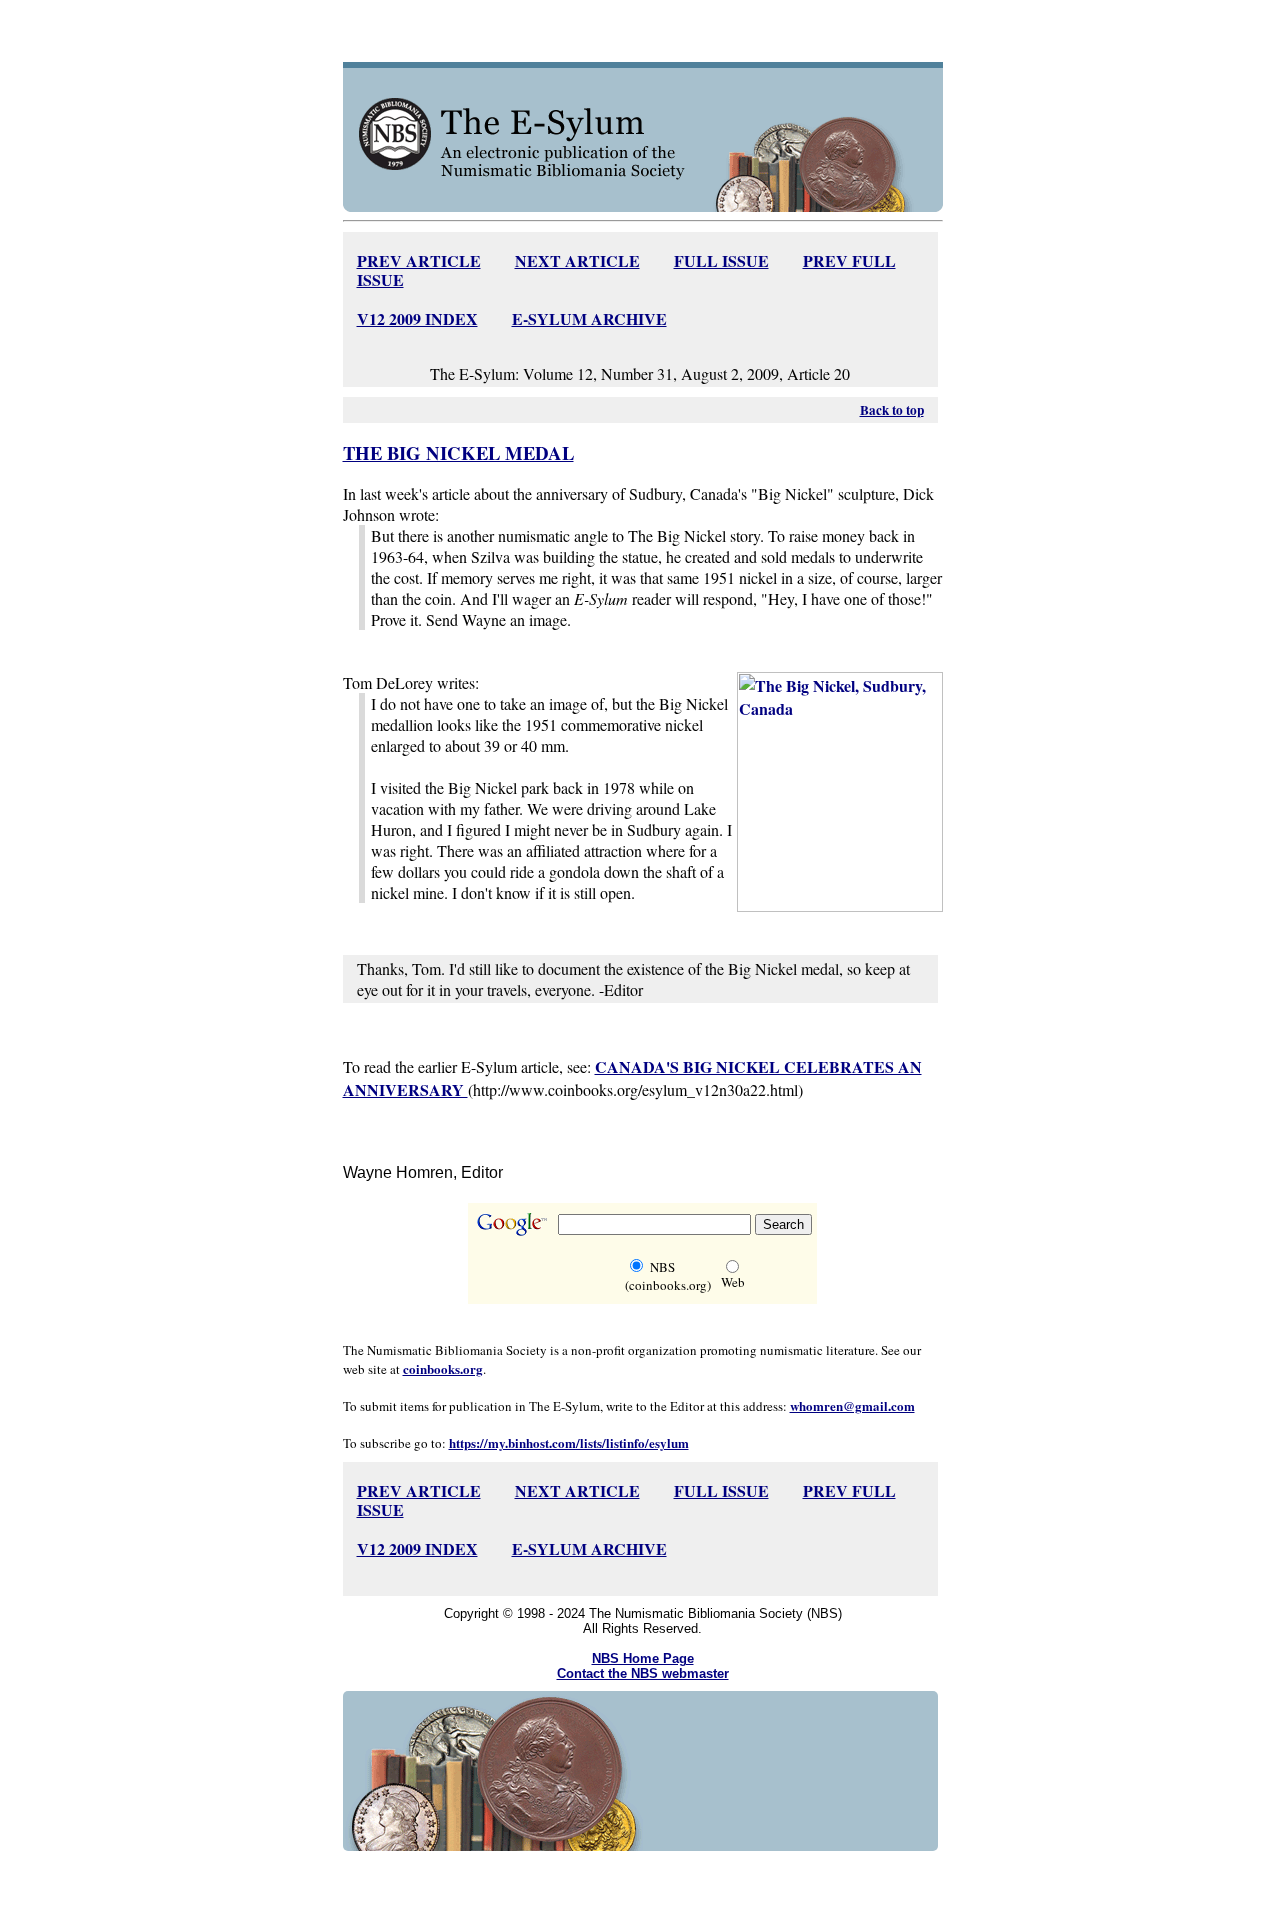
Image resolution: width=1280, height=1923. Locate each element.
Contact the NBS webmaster (643, 1673)
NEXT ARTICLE (577, 260)
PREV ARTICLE (419, 260)
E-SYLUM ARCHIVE (589, 318)
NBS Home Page (643, 1658)
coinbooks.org (443, 1368)
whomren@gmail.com (852, 1405)
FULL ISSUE (721, 260)
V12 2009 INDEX (417, 318)
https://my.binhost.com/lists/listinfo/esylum (569, 1442)
